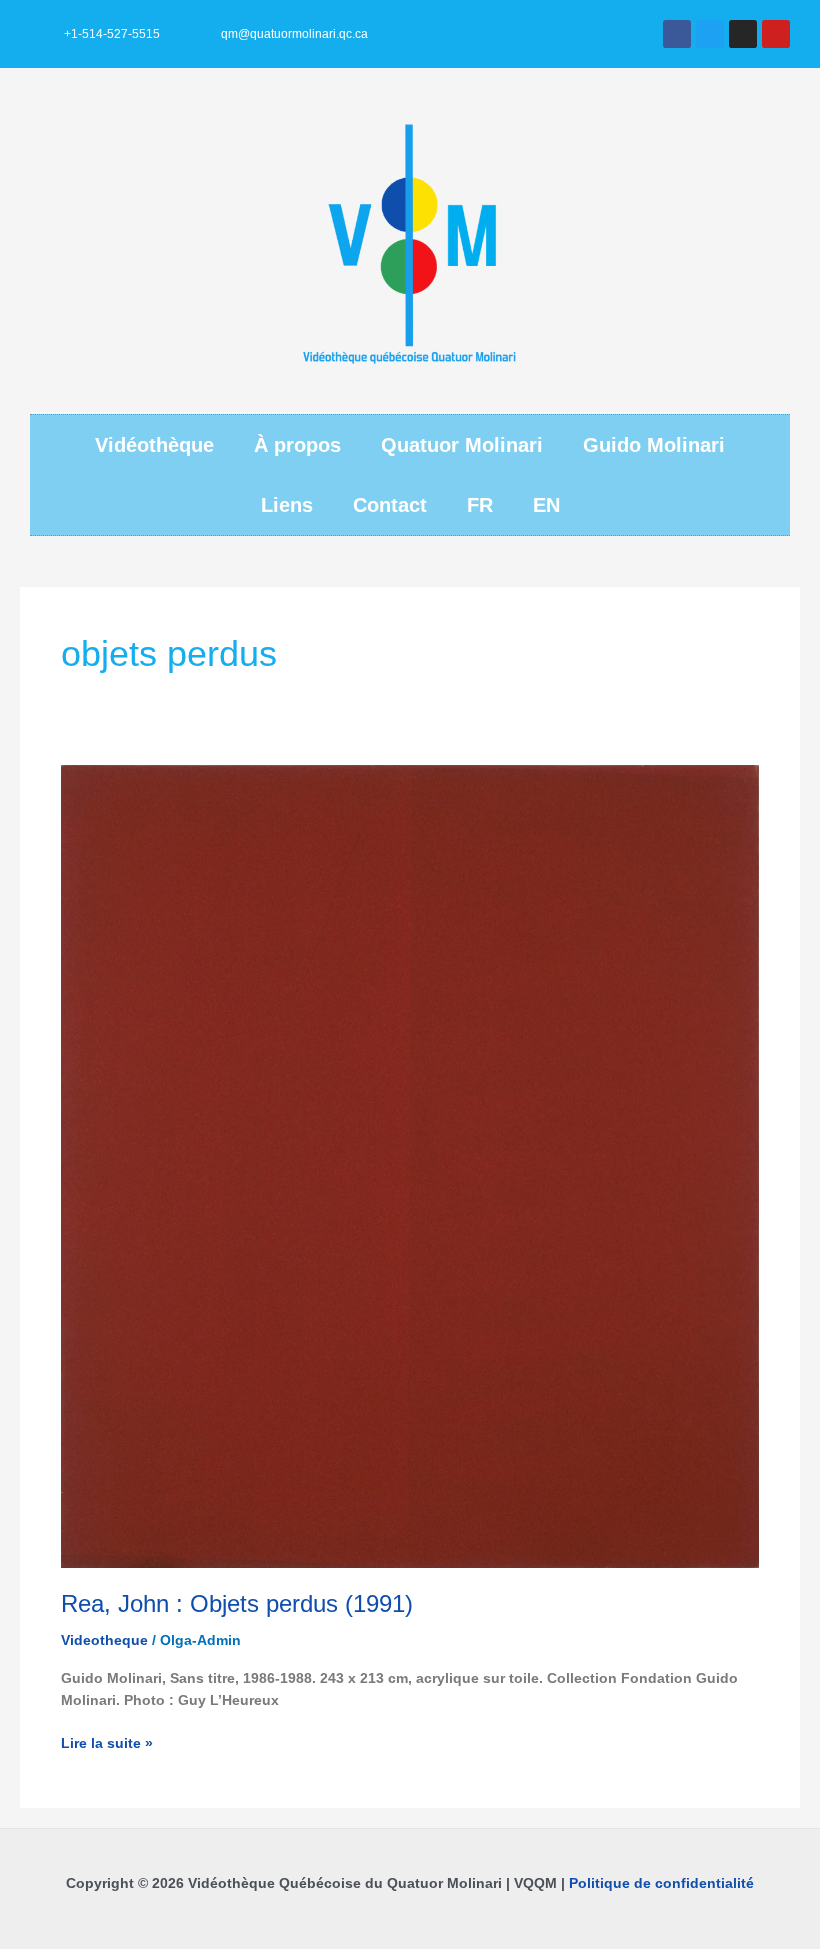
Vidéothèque (154, 445)
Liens (287, 505)
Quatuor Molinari (462, 445)
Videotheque (104, 1640)
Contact (390, 505)
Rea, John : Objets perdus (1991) (237, 1604)
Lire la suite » (107, 1742)
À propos (297, 445)
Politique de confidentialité (661, 1883)
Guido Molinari (654, 445)
